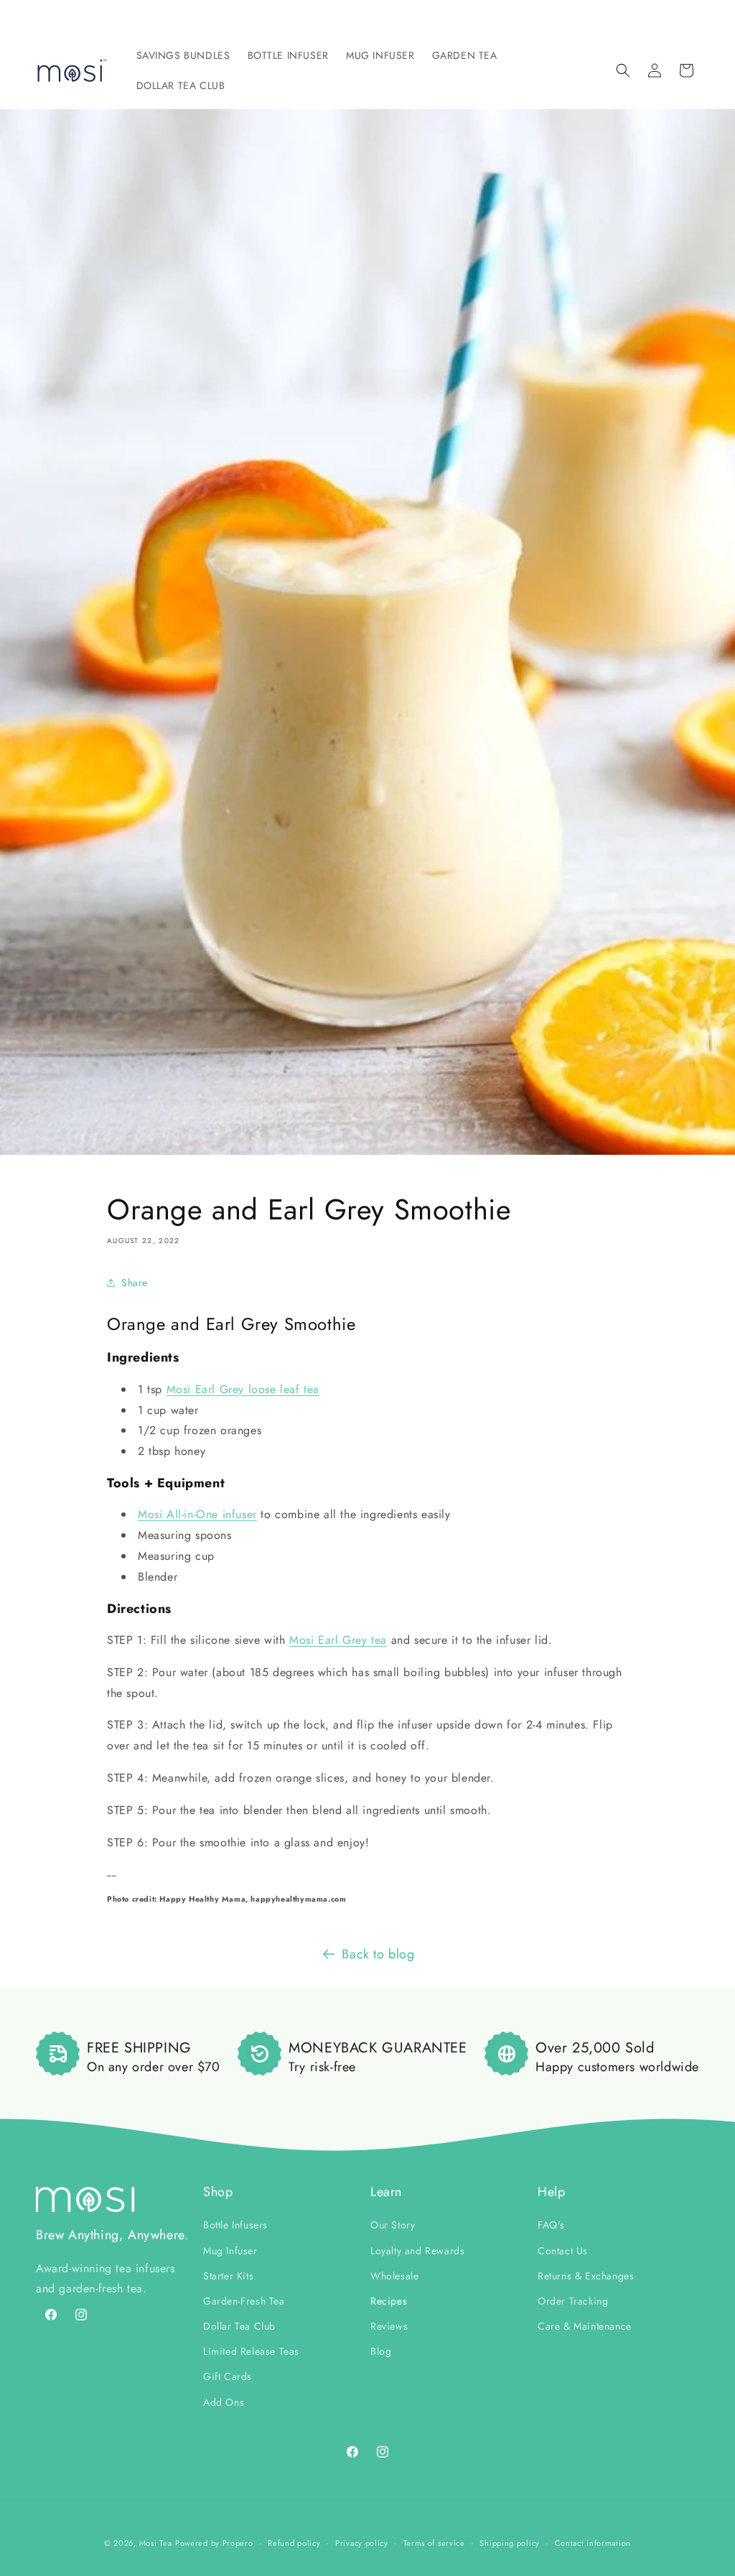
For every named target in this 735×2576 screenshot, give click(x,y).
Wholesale (394, 2276)
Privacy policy (362, 2543)
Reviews (389, 2326)
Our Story (393, 2225)
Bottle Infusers (235, 2225)
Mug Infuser (230, 2251)
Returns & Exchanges (586, 2276)
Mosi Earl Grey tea (338, 1640)
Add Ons (224, 2402)
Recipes (389, 2301)
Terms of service (434, 2543)
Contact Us (563, 2251)
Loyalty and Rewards (417, 2251)
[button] (183, 55)
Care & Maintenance (585, 2326)
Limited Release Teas (251, 2351)
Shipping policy (510, 2543)
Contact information (593, 2543)
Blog (381, 2351)
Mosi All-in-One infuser (197, 1514)
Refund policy (294, 2543)
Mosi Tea (156, 2543)
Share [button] (135, 1283)
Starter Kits (228, 2276)
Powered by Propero (214, 2543)
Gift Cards (228, 2376)
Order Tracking (573, 2301)
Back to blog (378, 1954)
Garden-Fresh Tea (244, 2301)
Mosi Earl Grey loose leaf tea (243, 1389)
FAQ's (551, 2225)
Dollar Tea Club (239, 2326)
